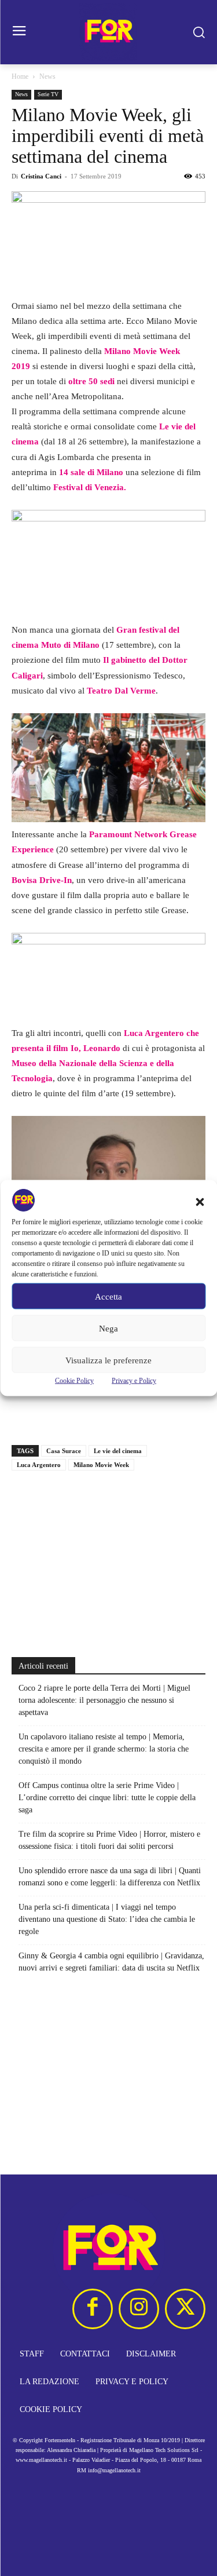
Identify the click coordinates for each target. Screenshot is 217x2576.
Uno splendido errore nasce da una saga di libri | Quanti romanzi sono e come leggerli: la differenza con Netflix (110, 1877)
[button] (200, 1202)
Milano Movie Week (101, 1465)
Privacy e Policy (134, 1381)
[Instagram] (139, 2309)
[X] (185, 2309)
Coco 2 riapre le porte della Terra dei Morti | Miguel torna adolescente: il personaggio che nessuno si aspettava (104, 1700)
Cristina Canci (41, 176)
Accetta (108, 1296)
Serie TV (48, 94)
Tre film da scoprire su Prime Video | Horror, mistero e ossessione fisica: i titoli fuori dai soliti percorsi (109, 1840)
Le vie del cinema (118, 1451)
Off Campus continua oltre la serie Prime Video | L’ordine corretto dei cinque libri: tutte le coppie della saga (107, 1798)
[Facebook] (93, 2309)
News (47, 76)
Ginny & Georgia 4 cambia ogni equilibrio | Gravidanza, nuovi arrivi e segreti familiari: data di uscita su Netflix (111, 1962)
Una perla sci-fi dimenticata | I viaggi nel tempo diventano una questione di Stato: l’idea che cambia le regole (107, 1919)
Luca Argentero (39, 1465)
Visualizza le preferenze (108, 1360)
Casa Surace (64, 1451)
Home (20, 76)
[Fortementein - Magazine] (108, 32)
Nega (108, 1328)
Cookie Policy (74, 1381)
